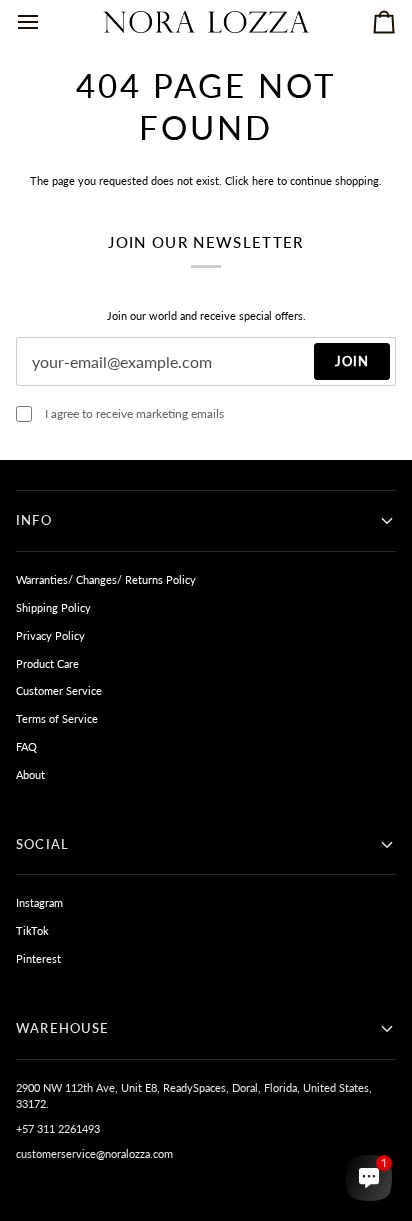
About (30, 774)
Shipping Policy (53, 607)
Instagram (39, 902)
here (263, 180)
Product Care (47, 663)
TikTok (32, 930)
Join (352, 361)
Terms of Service (57, 718)
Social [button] (42, 844)
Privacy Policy (50, 635)
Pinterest (38, 958)
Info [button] (34, 520)
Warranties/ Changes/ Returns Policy (106, 579)
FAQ (26, 746)
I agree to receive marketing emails (134, 413)
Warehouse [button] (63, 1028)
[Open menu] (46, 22)
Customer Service (59, 690)
